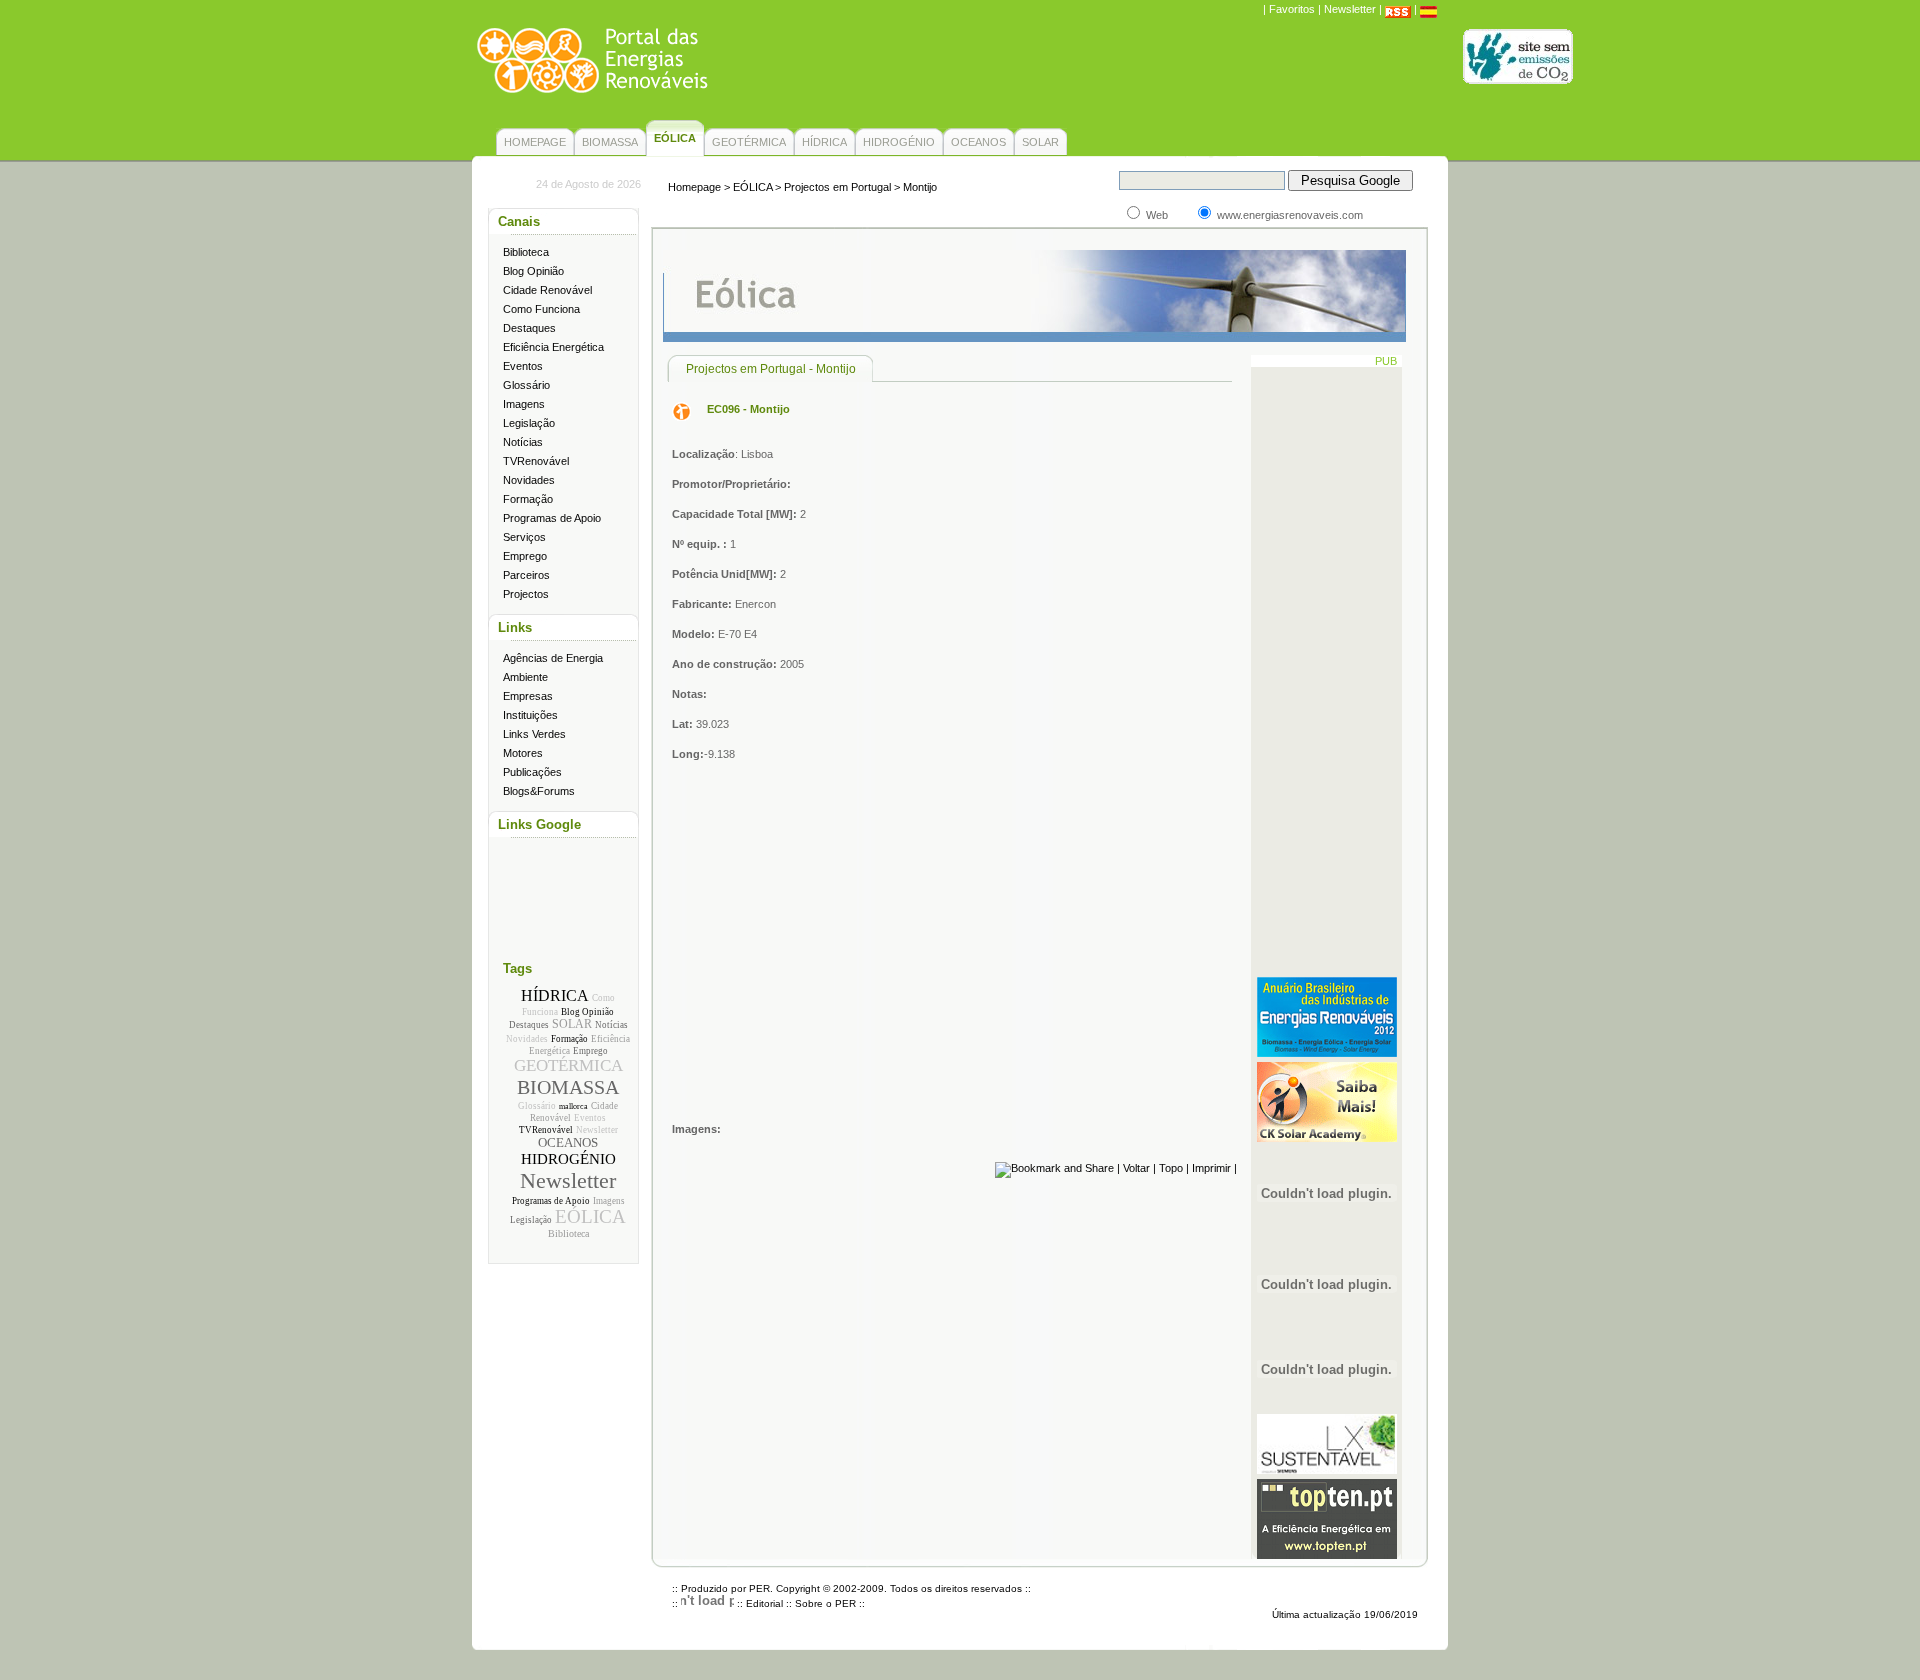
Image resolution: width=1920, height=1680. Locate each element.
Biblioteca (526, 252)
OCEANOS (978, 142)
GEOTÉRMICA (749, 142)
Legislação (529, 423)
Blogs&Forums (539, 791)
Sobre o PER (825, 1603)
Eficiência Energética (553, 347)
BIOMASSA (610, 142)
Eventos (523, 366)
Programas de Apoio (552, 518)
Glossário (526, 385)
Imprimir (1211, 1168)
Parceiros (526, 575)
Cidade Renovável (547, 290)
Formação (528, 499)
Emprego (525, 556)
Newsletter (1350, 9)
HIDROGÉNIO (899, 142)
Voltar (1136, 1168)
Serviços (524, 537)
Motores (523, 753)
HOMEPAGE (535, 142)
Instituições (530, 715)
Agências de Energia (553, 658)
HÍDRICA (824, 142)
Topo (1171, 1168)
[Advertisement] (1084, 75)
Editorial (764, 1603)
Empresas (528, 696)
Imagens (524, 404)
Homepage (694, 187)
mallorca (573, 1106)
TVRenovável (536, 461)
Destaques (529, 328)
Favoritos (1292, 9)
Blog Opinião (533, 271)
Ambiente (525, 677)
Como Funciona (541, 309)
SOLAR (1040, 142)
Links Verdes (534, 734)
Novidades (529, 480)
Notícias (523, 442)
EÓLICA (590, 1216)
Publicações (532, 772)
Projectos (526, 594)
